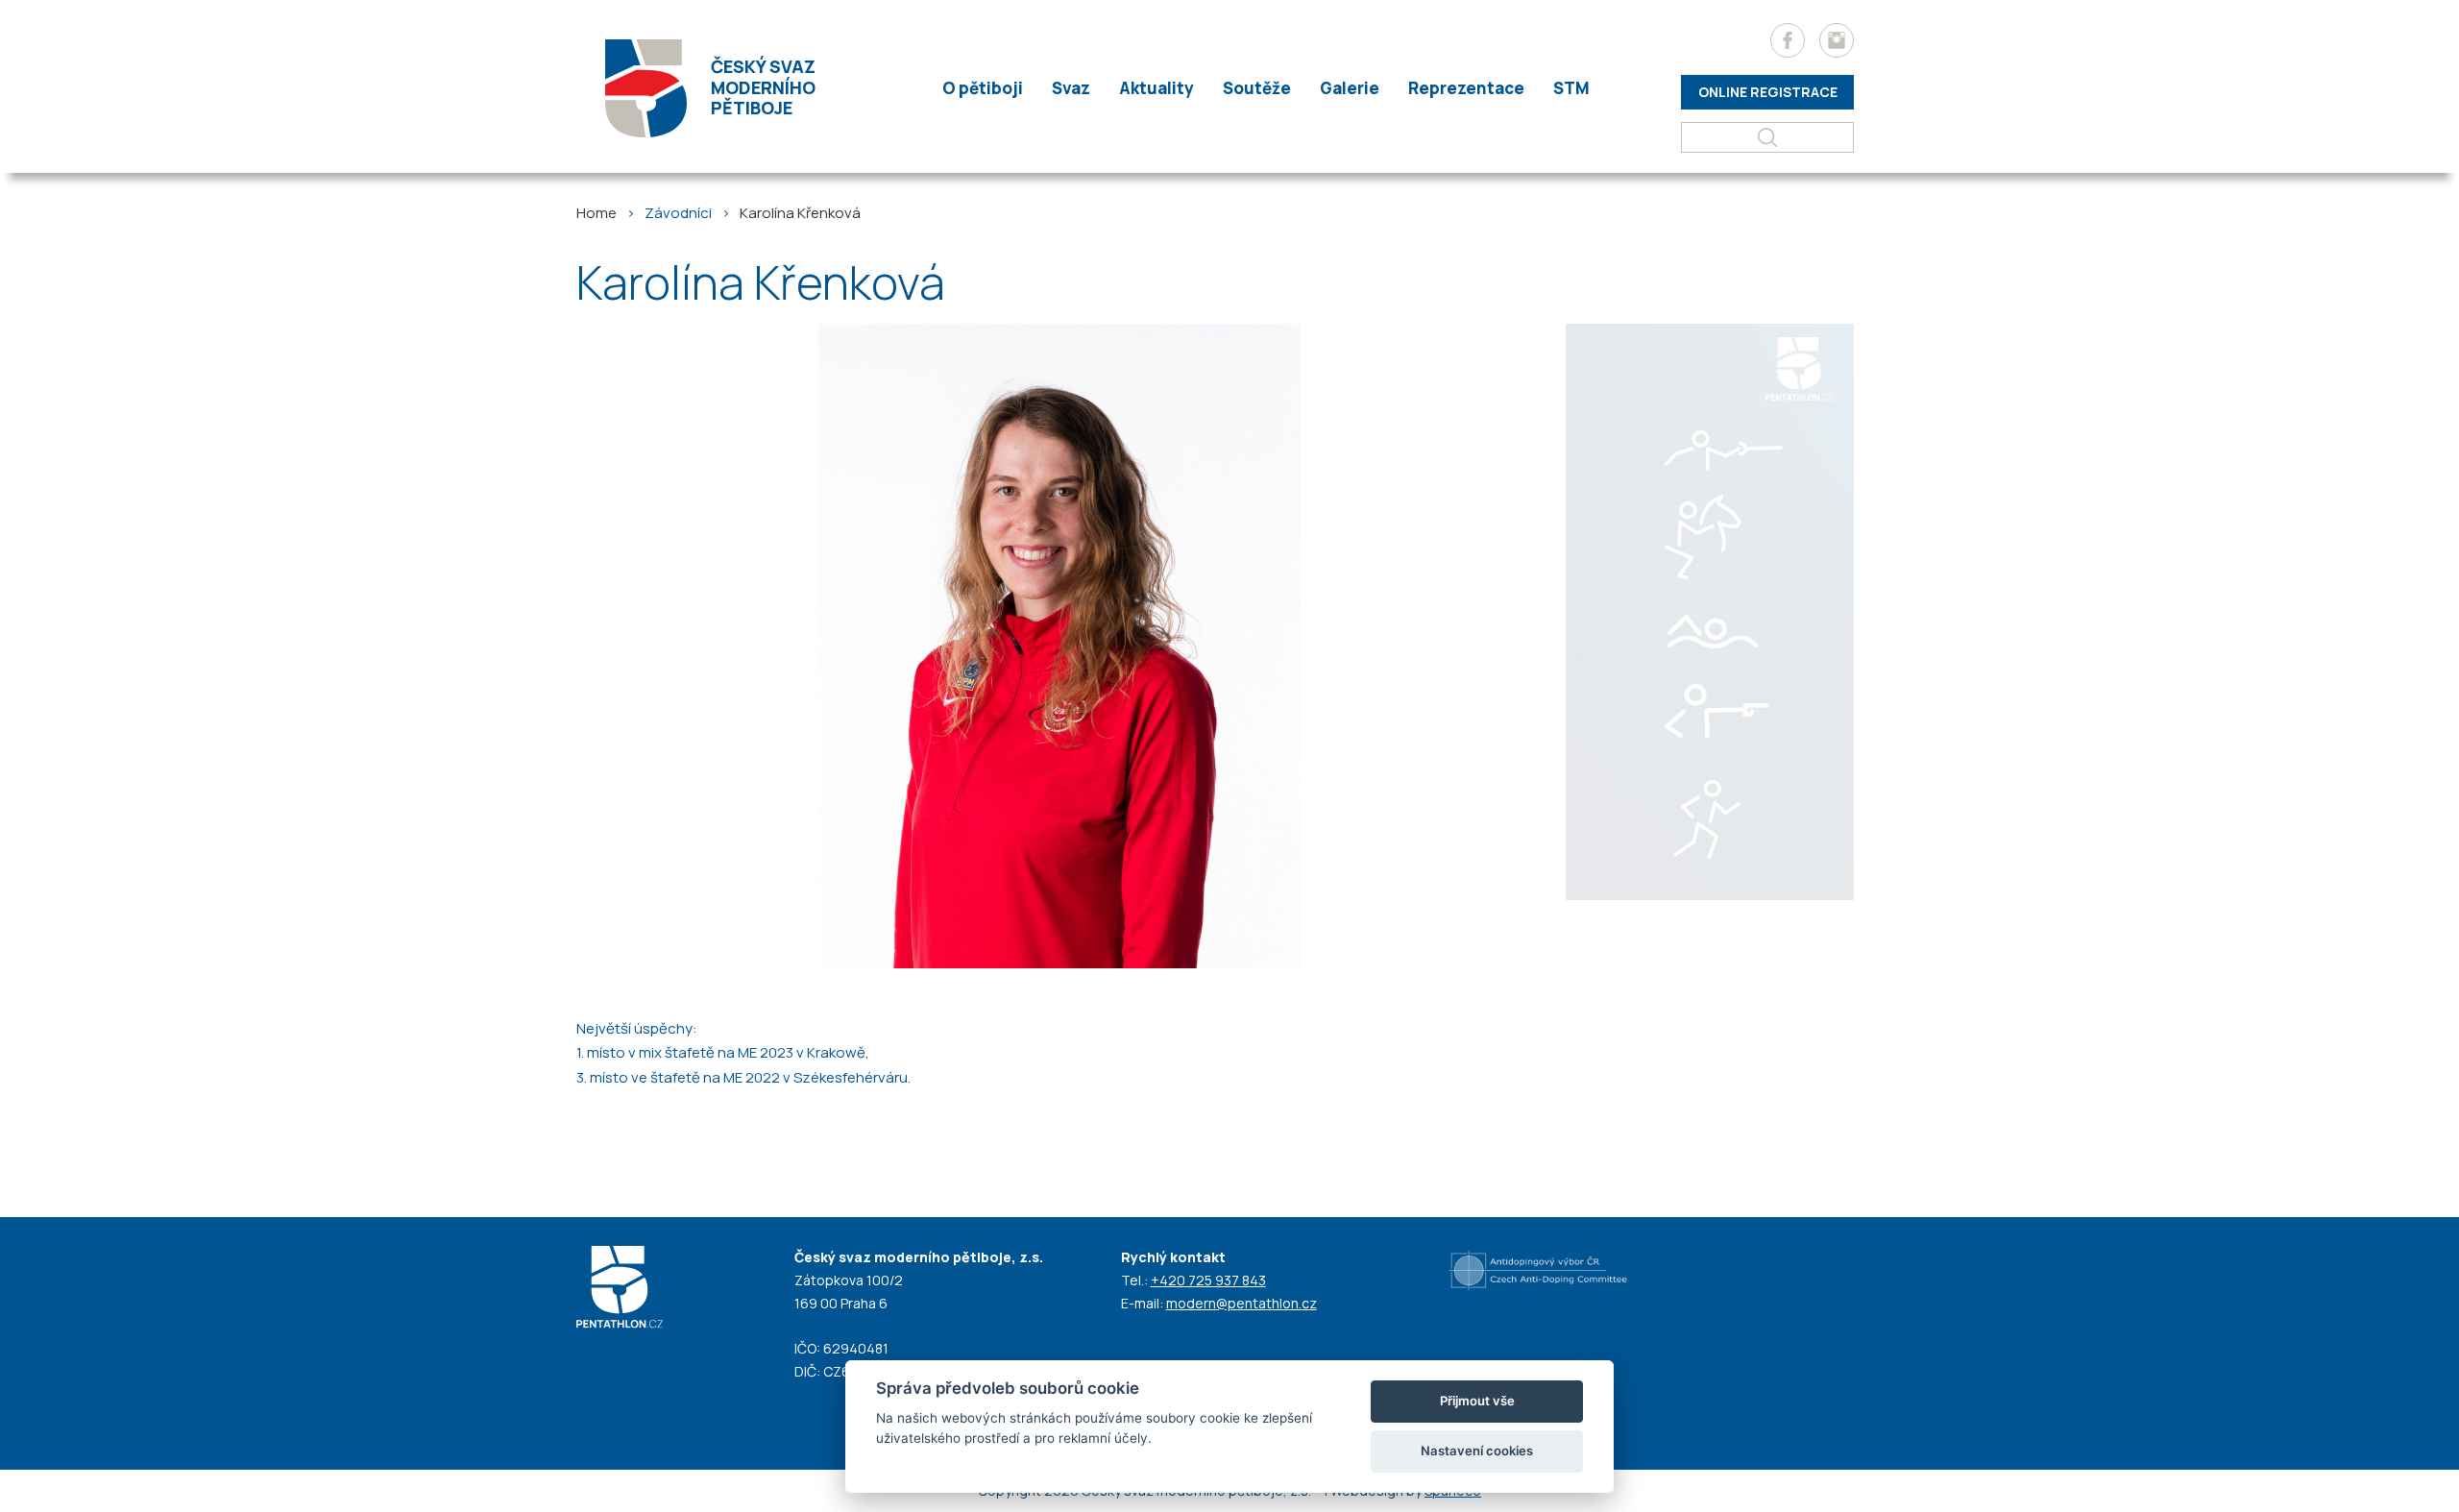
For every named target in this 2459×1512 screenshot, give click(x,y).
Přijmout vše (1477, 1401)
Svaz (1071, 88)
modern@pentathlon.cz (1242, 1303)
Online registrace (1768, 92)
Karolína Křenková (800, 213)
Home (596, 213)
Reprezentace (1466, 88)
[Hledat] (1767, 137)
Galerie (1350, 88)
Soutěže (1257, 88)
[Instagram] (1837, 40)
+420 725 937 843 (1208, 1280)
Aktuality (1156, 88)
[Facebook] (1788, 40)
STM (1571, 88)
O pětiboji (983, 88)
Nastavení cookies (1477, 1451)
